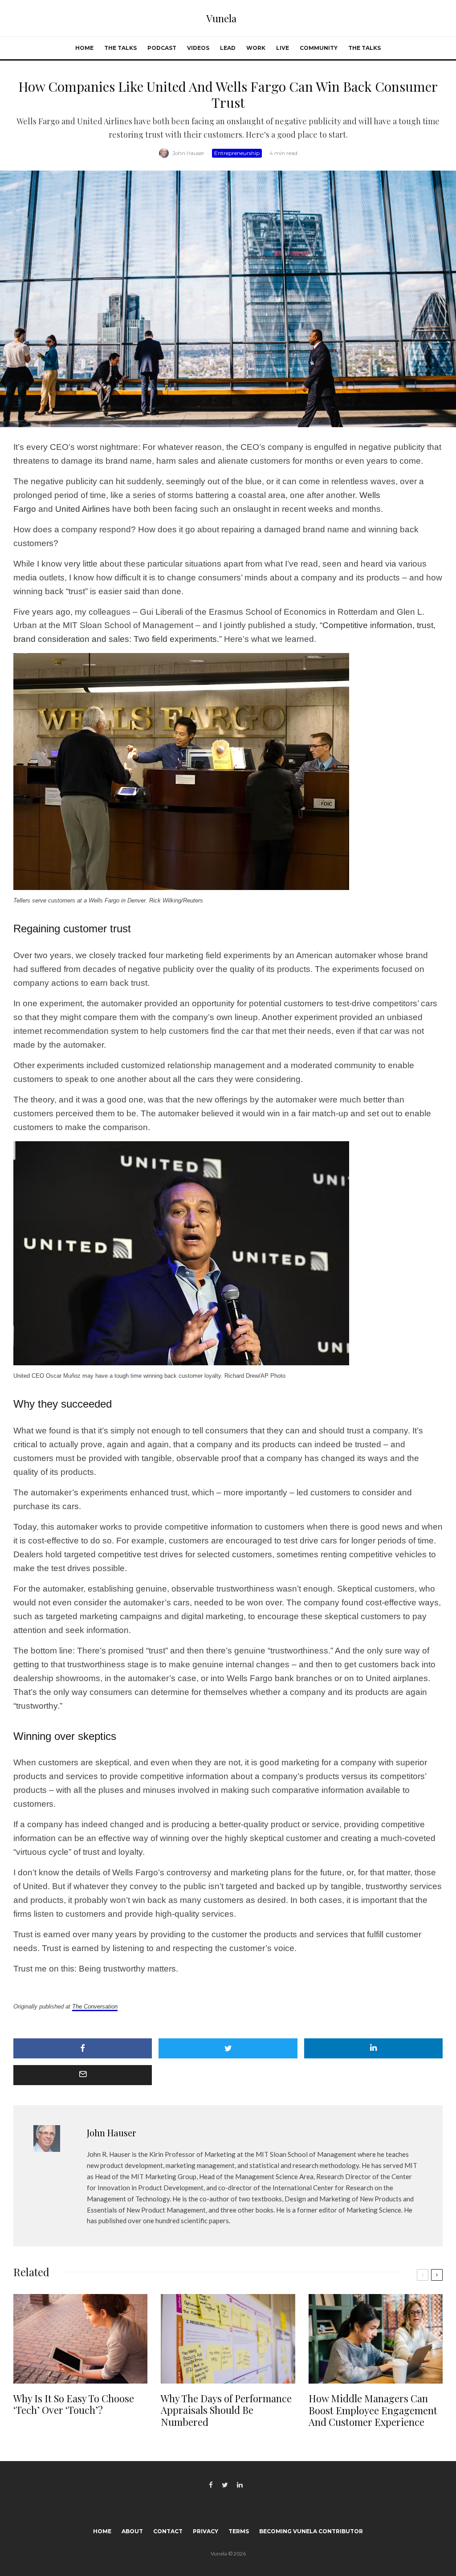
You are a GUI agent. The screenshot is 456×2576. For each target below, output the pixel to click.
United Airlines (83, 509)
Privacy (206, 2531)
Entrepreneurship (237, 153)
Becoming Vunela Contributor (311, 2531)
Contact (168, 2531)
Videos (198, 48)
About (132, 2531)
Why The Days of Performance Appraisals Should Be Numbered (226, 2410)
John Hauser (188, 153)
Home (84, 48)
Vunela (221, 18)
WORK (256, 48)
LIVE (283, 48)
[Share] (83, 2048)
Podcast (162, 48)
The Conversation (95, 2007)
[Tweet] (228, 2048)
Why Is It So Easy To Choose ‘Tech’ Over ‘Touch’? (74, 2404)
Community (319, 48)
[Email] (83, 2075)
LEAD (228, 48)
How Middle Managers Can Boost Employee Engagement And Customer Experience (373, 2410)
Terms (239, 2531)
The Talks (120, 48)
